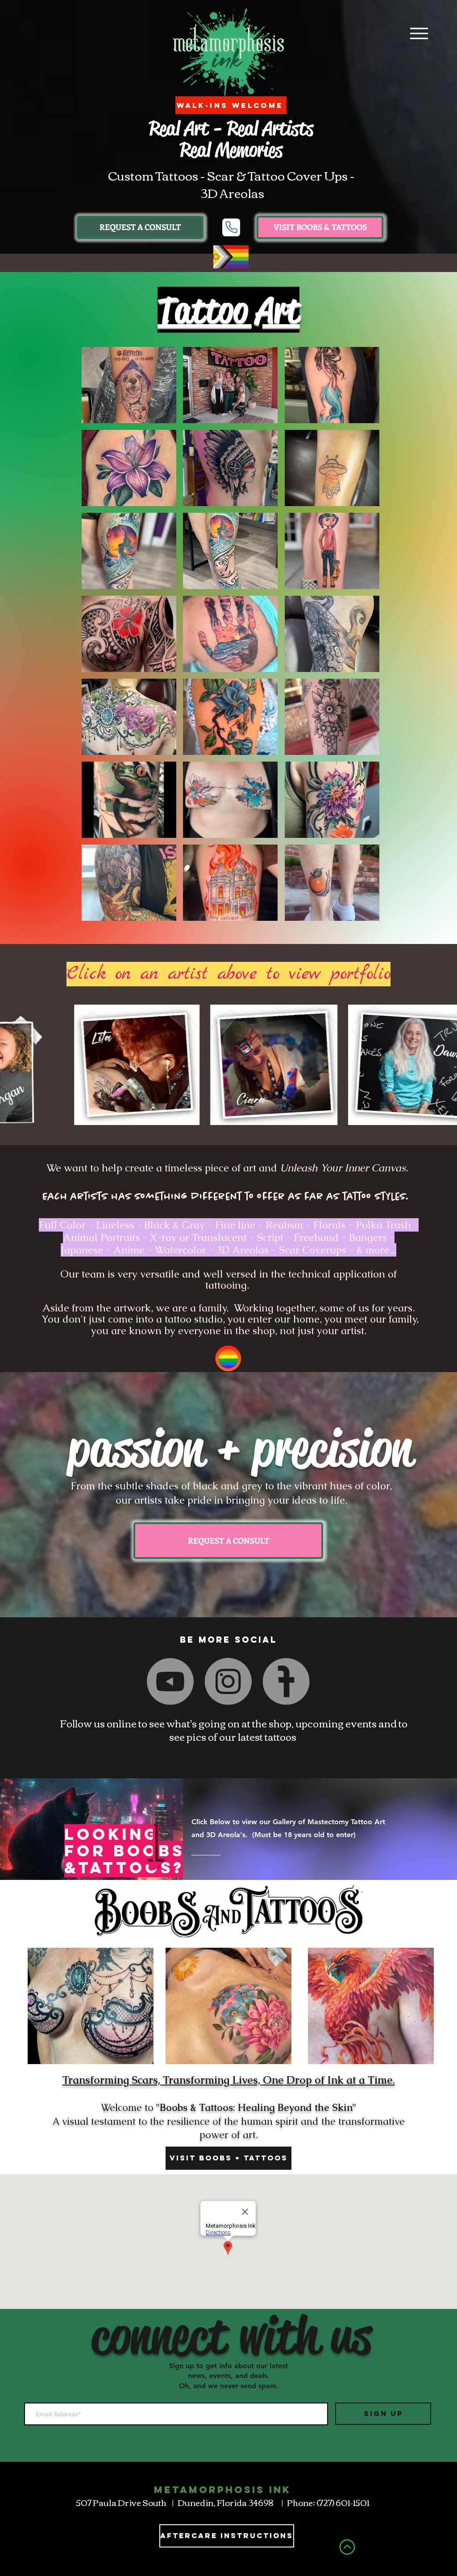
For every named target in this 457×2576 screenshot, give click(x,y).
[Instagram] (228, 1682)
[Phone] (231, 227)
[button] (140, 227)
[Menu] (419, 33)
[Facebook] (210, 1681)
